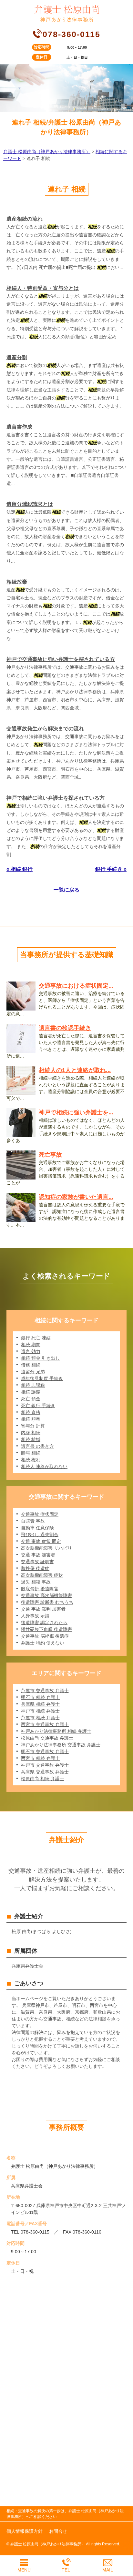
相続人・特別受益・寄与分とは (43, 288)
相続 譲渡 (31, 1392)
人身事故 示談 (35, 1616)
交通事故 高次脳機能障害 (46, 1595)
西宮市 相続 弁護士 (40, 1758)
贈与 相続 (31, 1453)
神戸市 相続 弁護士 (40, 1711)
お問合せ (58, 2531)
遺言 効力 (31, 1351)
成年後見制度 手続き (42, 1378)
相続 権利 (31, 1460)
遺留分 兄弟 (33, 1372)
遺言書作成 (19, 427)
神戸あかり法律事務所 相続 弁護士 (56, 1731)
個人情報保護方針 (25, 2531)
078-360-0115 (72, 34)
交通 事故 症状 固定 (41, 1541)
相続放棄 (17, 582)
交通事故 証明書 (37, 1562)
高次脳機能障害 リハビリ (46, 1548)
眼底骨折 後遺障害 (40, 1589)
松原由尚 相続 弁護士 (43, 1779)
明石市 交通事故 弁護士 (45, 1752)
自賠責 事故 (33, 1521)
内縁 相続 (31, 1433)
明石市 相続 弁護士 (40, 1697)
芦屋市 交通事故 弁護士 (45, 1691)
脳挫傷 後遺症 (35, 1568)
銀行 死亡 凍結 (36, 1338)
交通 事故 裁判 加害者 (43, 1609)
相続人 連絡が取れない (44, 1466)
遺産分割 (17, 357)
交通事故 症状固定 (40, 1514)
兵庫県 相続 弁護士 (40, 1704)
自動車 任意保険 (37, 1528)
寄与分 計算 (33, 1426)
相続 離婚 (31, 1439)
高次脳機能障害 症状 (42, 1575)
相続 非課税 (33, 1385)
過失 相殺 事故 (36, 1582)
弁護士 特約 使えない (43, 1643)
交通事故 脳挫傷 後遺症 (45, 1636)
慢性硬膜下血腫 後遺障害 (46, 1629)
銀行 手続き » (111, 869)
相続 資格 (31, 1412)
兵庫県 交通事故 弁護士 (45, 1772)
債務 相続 (31, 1365)
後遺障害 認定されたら (44, 1623)
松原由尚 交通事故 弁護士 (47, 1738)
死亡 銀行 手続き (38, 1406)
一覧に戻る (66, 890)
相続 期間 (31, 1345)
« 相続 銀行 (20, 869)
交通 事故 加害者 (38, 1555)
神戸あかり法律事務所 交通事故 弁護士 (61, 1745)
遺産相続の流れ (25, 219)
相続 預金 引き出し (40, 1358)
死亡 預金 (31, 1399)
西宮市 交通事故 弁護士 (45, 1724)
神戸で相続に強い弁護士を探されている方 (56, 798)
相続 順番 (31, 1419)
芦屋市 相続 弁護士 (40, 1718)
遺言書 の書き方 (37, 1446)
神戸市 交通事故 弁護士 (45, 1765)
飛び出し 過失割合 (40, 1535)
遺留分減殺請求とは (30, 504)
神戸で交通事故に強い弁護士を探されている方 (61, 659)
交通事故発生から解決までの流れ (45, 729)
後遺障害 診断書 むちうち (47, 1602)
